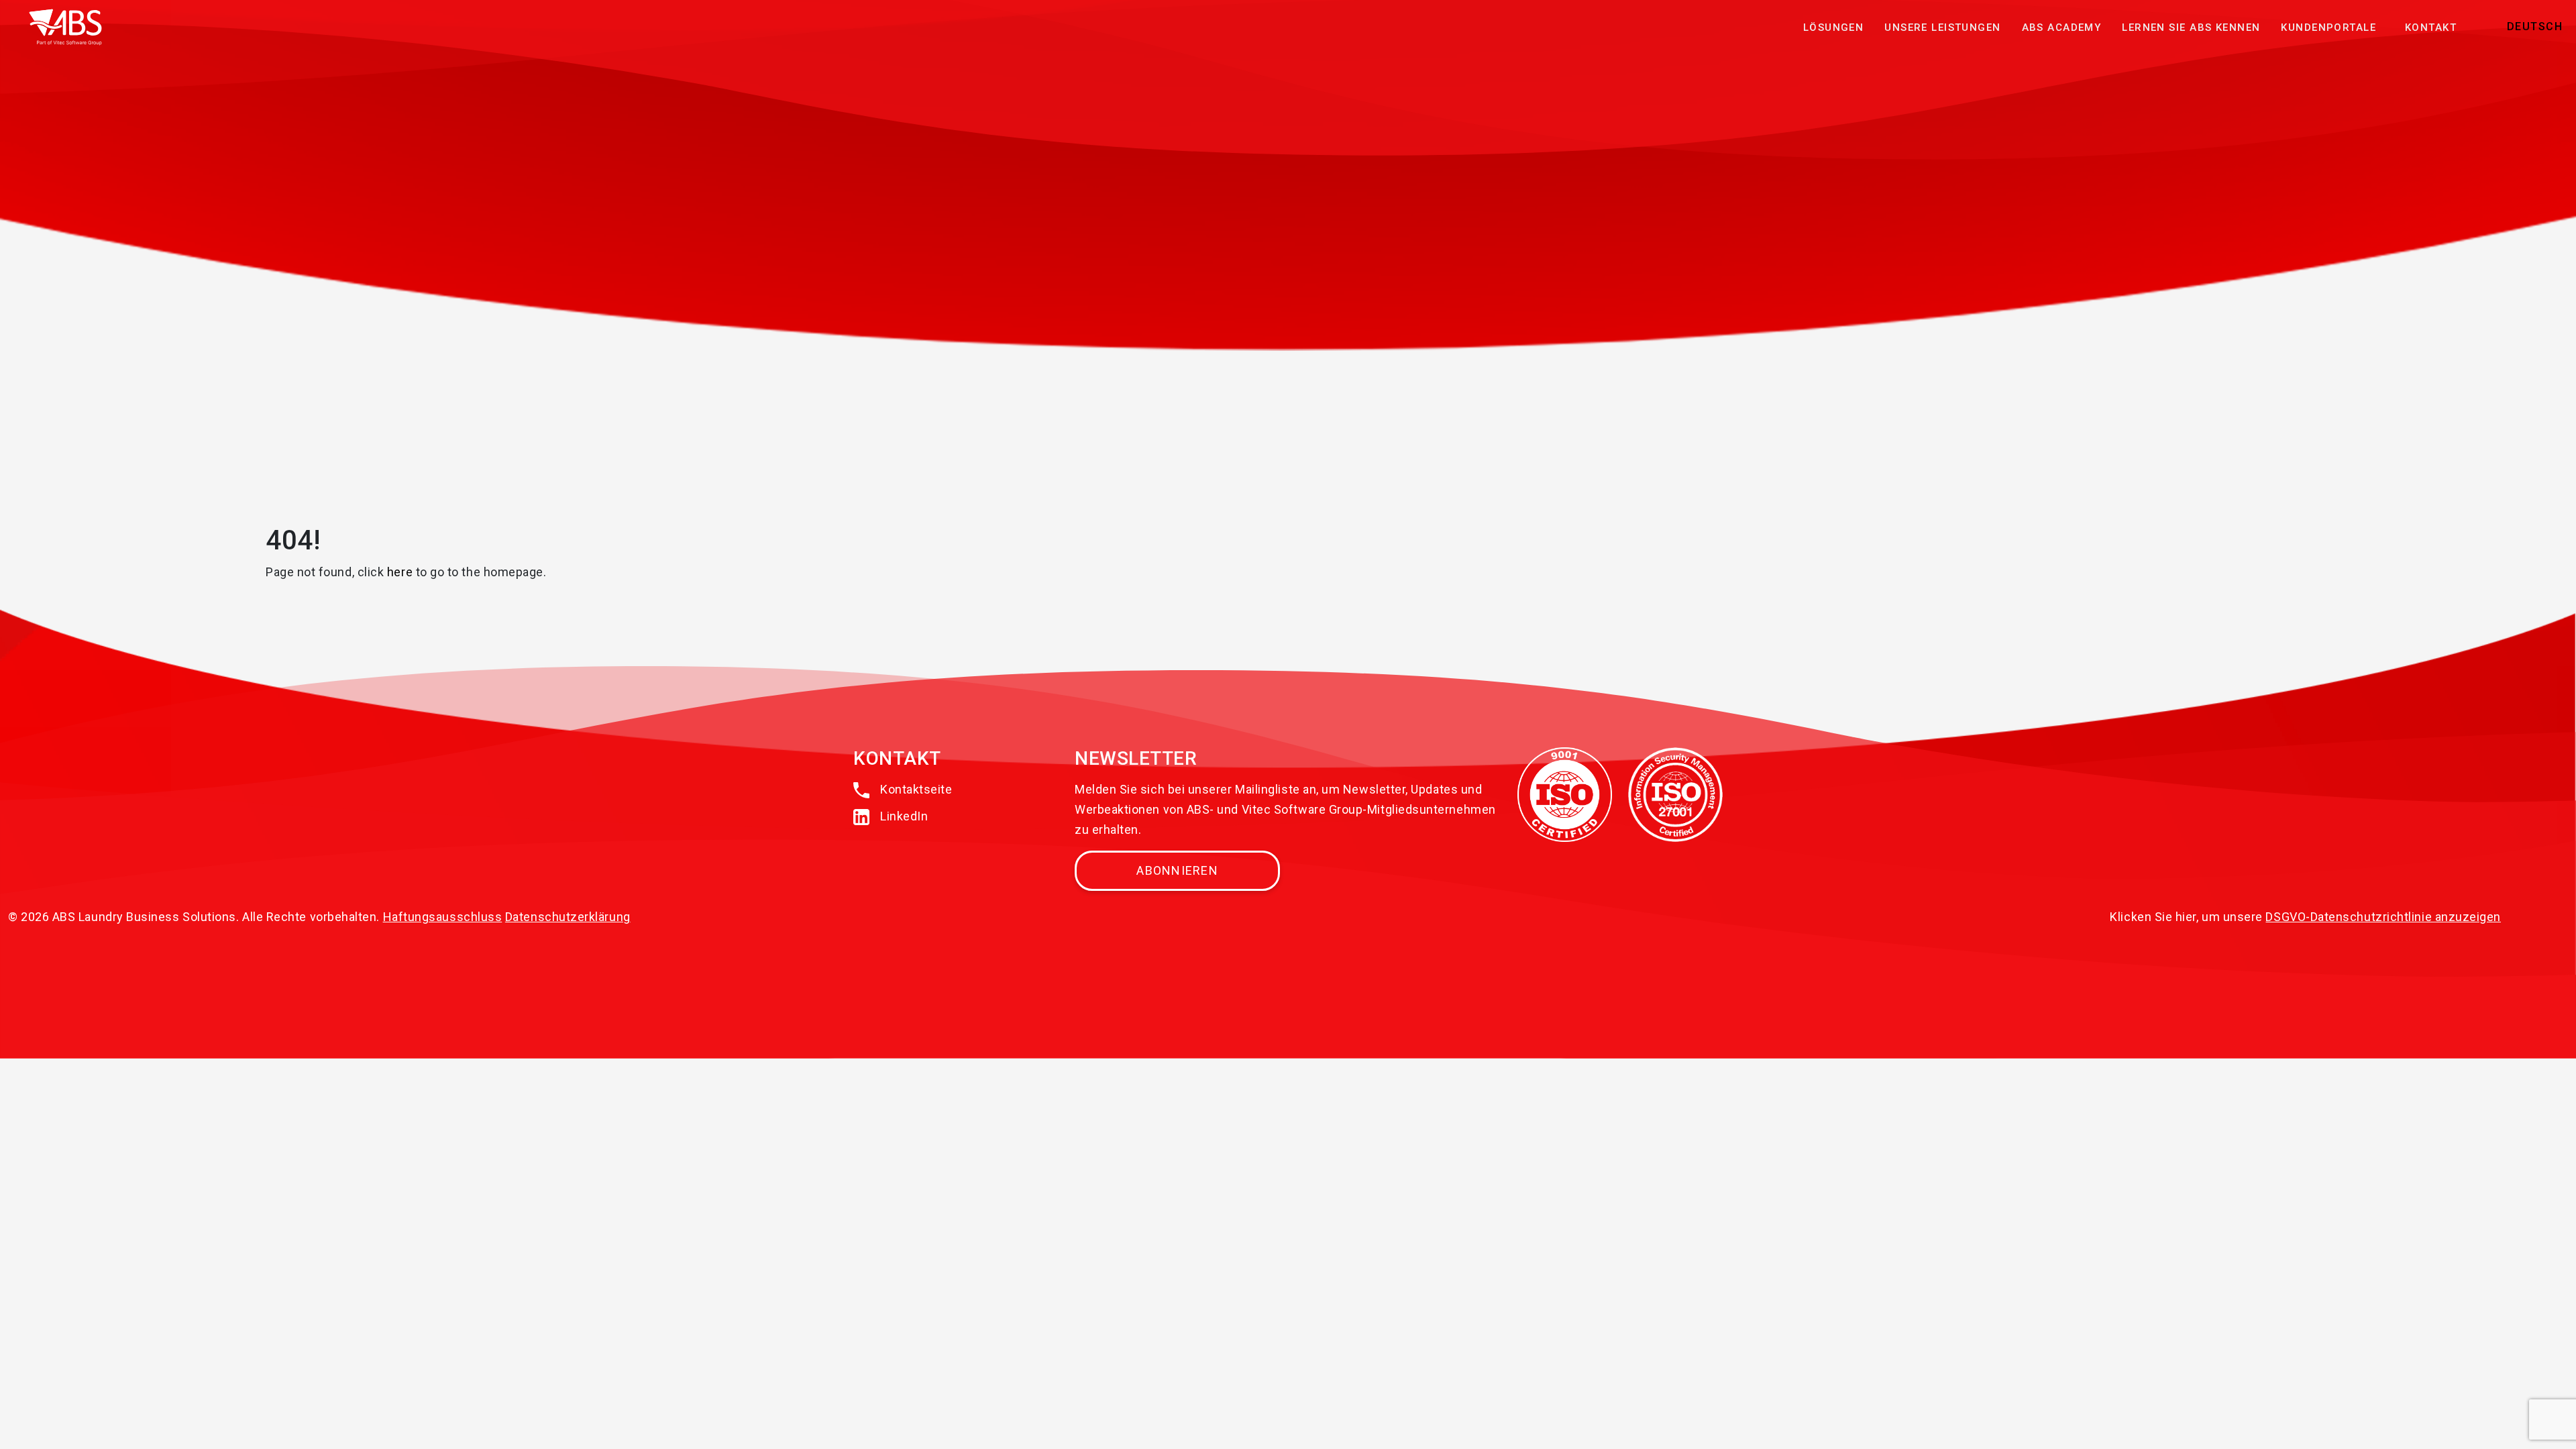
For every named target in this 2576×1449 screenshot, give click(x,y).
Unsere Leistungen (1942, 28)
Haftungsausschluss (443, 917)
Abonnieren (1177, 870)
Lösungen (1833, 28)
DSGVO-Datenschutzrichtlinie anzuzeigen (2383, 917)
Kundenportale (2328, 28)
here (400, 572)
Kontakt (2431, 28)
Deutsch (2535, 26)
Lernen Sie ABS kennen (2191, 28)
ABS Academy (2062, 28)
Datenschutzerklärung (568, 917)
